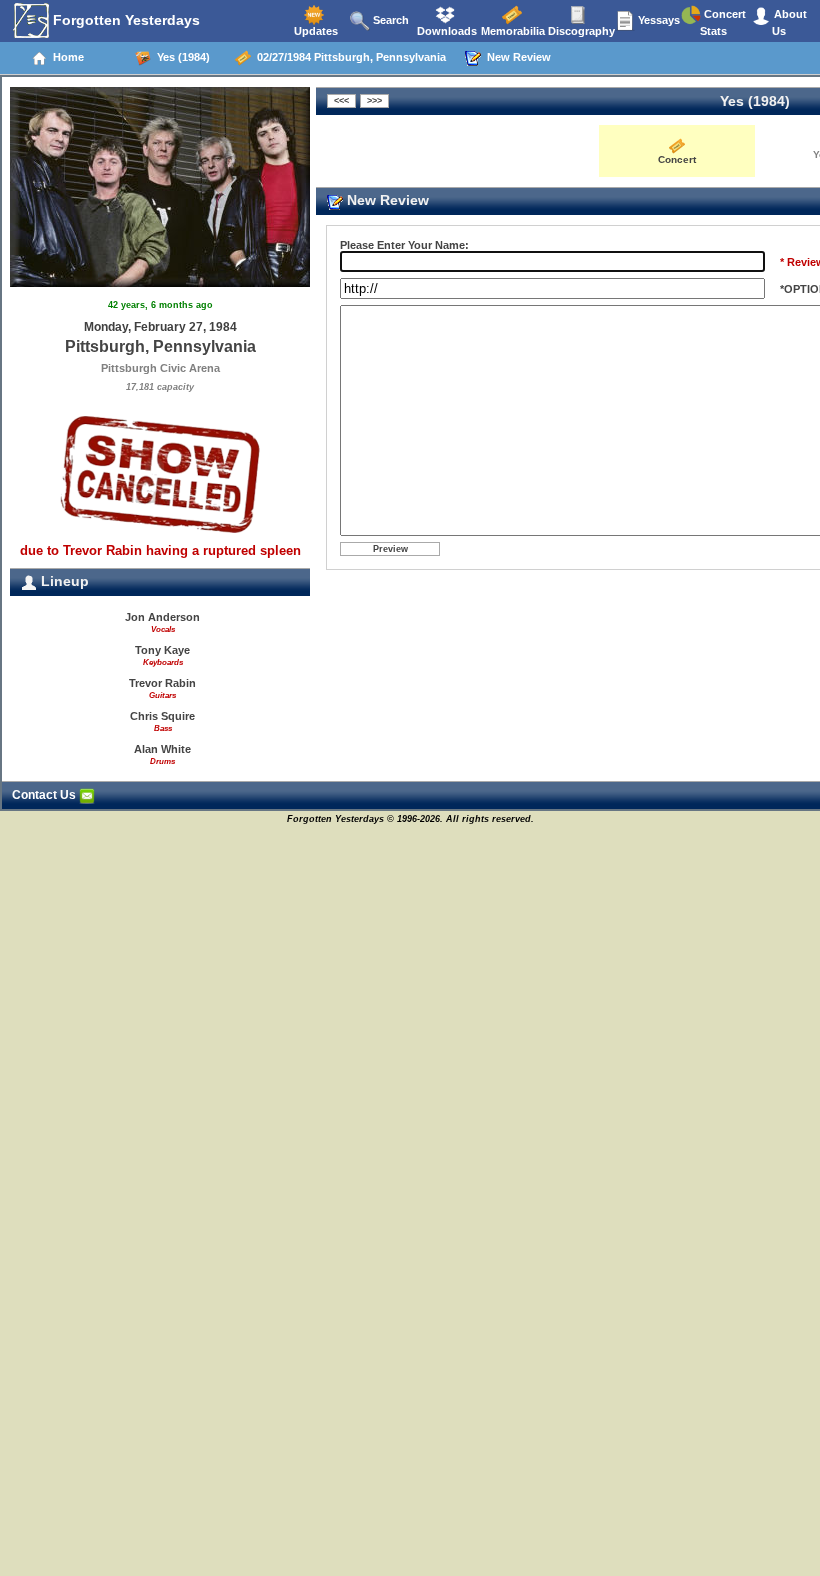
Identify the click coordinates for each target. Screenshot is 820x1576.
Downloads (445, 31)
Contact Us (45, 795)
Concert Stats (723, 22)
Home (65, 57)
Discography (580, 31)
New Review (516, 57)
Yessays (657, 20)
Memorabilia (511, 31)
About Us (789, 22)
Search (389, 20)
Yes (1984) (180, 57)
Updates (314, 31)
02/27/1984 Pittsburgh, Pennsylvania (348, 57)
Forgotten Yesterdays (124, 20)
